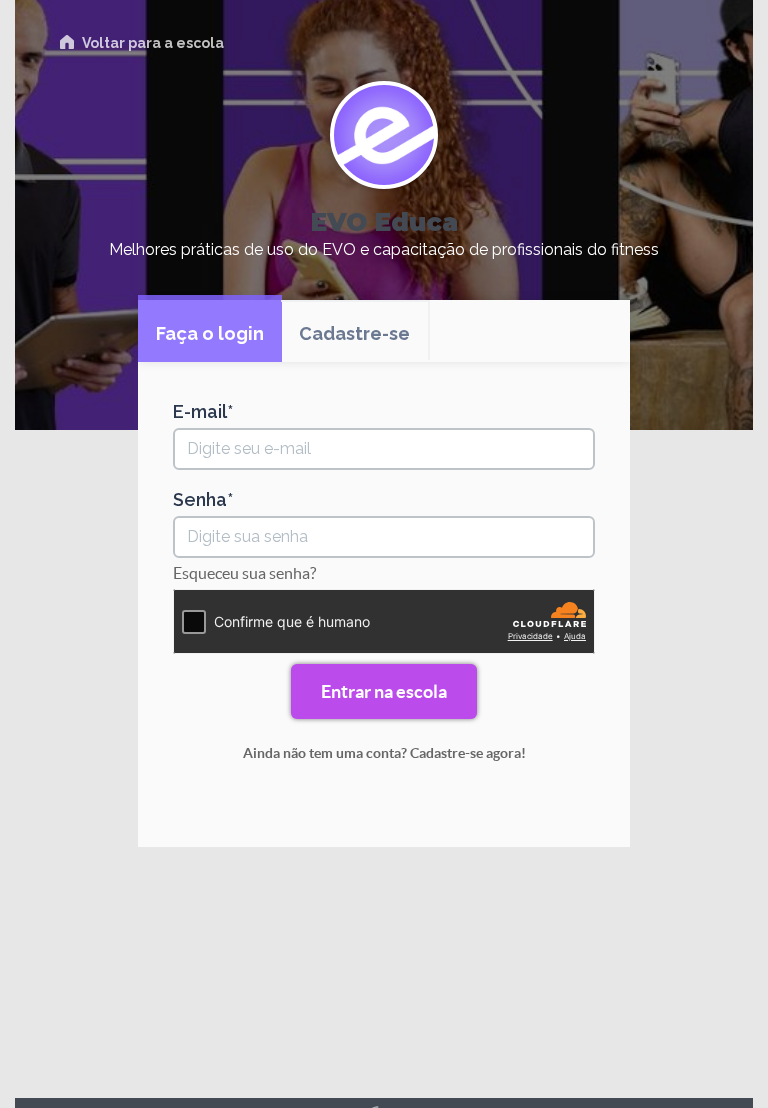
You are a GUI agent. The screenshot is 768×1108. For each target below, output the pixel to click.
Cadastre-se (354, 333)
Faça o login (210, 333)
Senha (200, 500)
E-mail (200, 412)
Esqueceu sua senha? (244, 573)
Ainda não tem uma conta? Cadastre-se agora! (384, 753)
